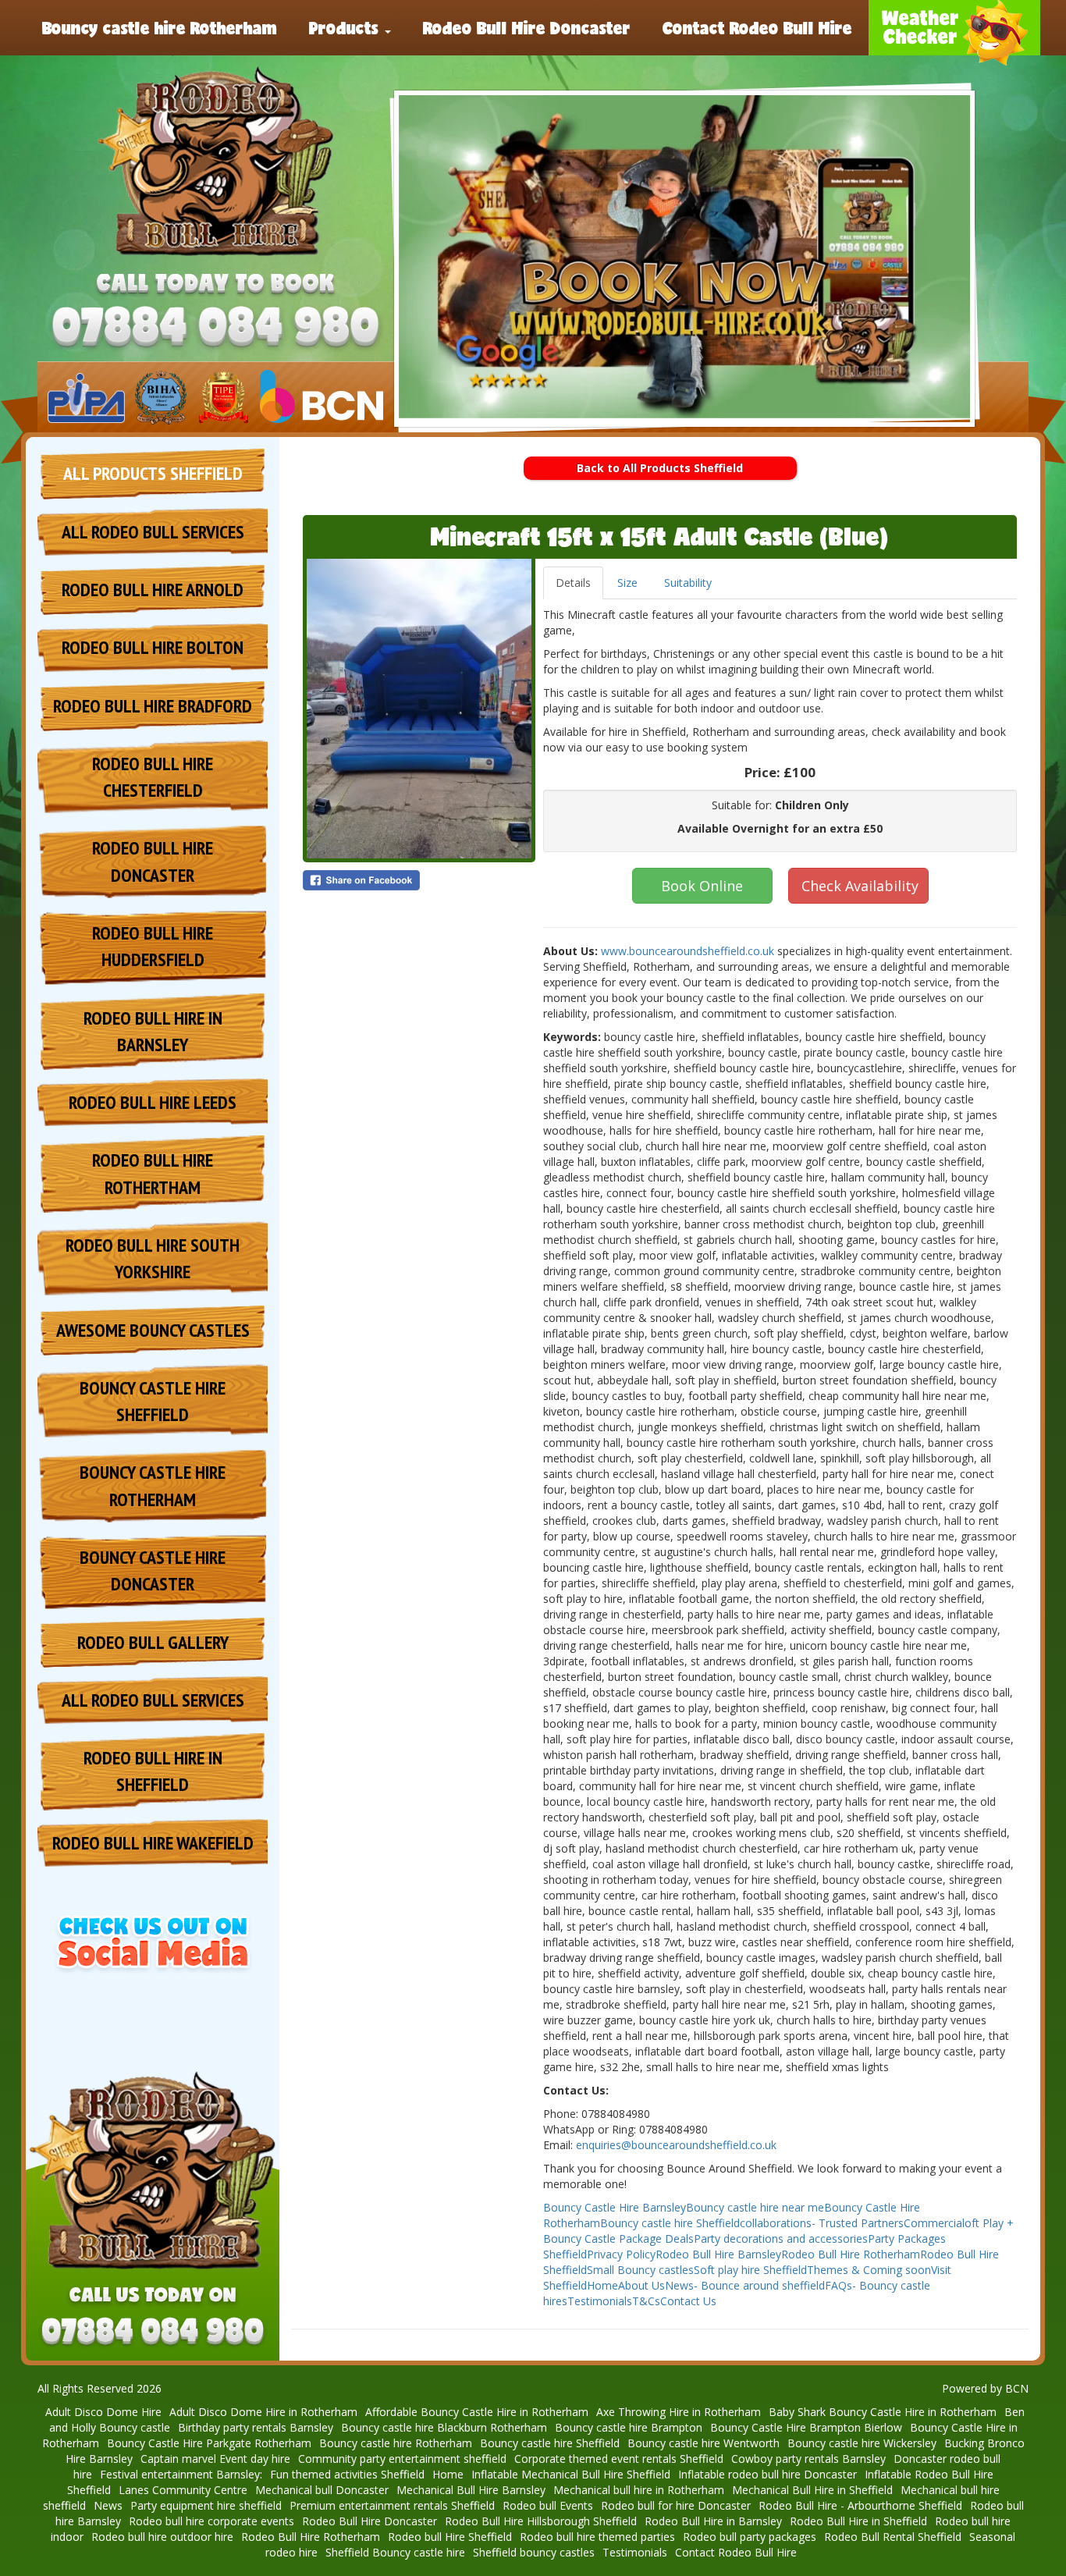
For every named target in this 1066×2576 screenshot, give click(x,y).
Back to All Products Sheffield (660, 468)
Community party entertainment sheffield (402, 2459)
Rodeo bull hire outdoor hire (162, 2537)
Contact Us (688, 2301)
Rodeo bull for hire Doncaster (676, 2505)
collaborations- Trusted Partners (822, 2223)
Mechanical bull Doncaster (322, 2490)
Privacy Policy (621, 2254)
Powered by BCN (985, 2388)
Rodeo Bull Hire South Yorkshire (153, 1258)
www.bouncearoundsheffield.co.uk (688, 951)
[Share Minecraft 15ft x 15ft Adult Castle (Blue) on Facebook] (419, 880)
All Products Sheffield (153, 473)
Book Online (702, 886)
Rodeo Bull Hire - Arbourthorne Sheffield (860, 2505)
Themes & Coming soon (869, 2270)
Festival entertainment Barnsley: (181, 2474)
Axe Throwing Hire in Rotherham (679, 2412)
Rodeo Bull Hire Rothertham (153, 1173)
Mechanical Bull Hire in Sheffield (812, 2490)
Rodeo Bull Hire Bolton (153, 647)
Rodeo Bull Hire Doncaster (527, 27)
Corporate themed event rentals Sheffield (619, 2459)
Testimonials (600, 2301)
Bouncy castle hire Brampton (629, 2427)
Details (573, 583)
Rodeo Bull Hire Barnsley (718, 2254)
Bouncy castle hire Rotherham (160, 27)
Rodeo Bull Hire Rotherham (851, 2254)
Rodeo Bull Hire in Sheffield (153, 1771)
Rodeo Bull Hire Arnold (153, 590)
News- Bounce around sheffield (745, 2285)
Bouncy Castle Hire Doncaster (153, 1570)
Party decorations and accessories (781, 2238)
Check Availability (860, 886)
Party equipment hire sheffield (206, 2505)
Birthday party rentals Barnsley (256, 2427)
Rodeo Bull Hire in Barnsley (153, 1031)
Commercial (934, 2223)
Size (627, 583)
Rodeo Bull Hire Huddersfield (153, 946)
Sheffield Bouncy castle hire (395, 2552)
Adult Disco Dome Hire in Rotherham (263, 2412)
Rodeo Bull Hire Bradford (153, 706)
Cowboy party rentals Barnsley (808, 2459)
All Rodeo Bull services (153, 532)
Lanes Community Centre (183, 2490)
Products (346, 27)
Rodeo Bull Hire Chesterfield (153, 777)
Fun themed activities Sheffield (347, 2474)
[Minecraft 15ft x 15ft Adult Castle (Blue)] (419, 709)
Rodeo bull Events (548, 2505)
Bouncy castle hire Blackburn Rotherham (444, 2427)
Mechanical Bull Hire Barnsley (471, 2490)
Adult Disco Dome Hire (103, 2412)
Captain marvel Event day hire (215, 2459)
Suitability (688, 583)
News (108, 2505)
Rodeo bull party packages (750, 2537)
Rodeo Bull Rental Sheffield (893, 2537)
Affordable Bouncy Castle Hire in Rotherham (477, 2412)
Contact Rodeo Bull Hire (757, 27)
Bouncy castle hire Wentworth (704, 2443)
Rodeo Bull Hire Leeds (153, 1102)
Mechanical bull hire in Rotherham (639, 2490)
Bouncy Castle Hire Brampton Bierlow (806, 2427)
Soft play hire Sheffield (750, 2270)
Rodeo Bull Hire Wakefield (153, 1843)
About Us (641, 2285)
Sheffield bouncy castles (534, 2552)
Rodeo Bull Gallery (153, 1642)
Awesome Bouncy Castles (153, 1330)
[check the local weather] (954, 28)
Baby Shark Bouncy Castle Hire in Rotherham (883, 2412)
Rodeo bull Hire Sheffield (450, 2537)
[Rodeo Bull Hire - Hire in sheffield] (215, 162)
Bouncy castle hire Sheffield (670, 2223)
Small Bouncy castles (640, 2270)
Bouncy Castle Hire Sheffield (153, 1401)
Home (602, 2285)
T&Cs (646, 2301)
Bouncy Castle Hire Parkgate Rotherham (209, 2443)
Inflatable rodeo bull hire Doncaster (768, 2474)
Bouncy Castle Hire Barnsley (615, 2207)
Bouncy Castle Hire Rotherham (153, 1485)
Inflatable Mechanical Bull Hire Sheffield (571, 2474)
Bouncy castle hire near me (755, 2207)
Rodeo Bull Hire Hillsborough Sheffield (541, 2521)
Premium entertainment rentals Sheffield (392, 2505)
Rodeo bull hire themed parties (597, 2537)
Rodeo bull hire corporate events (211, 2521)
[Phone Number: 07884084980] (215, 328)
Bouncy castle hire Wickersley (862, 2443)
